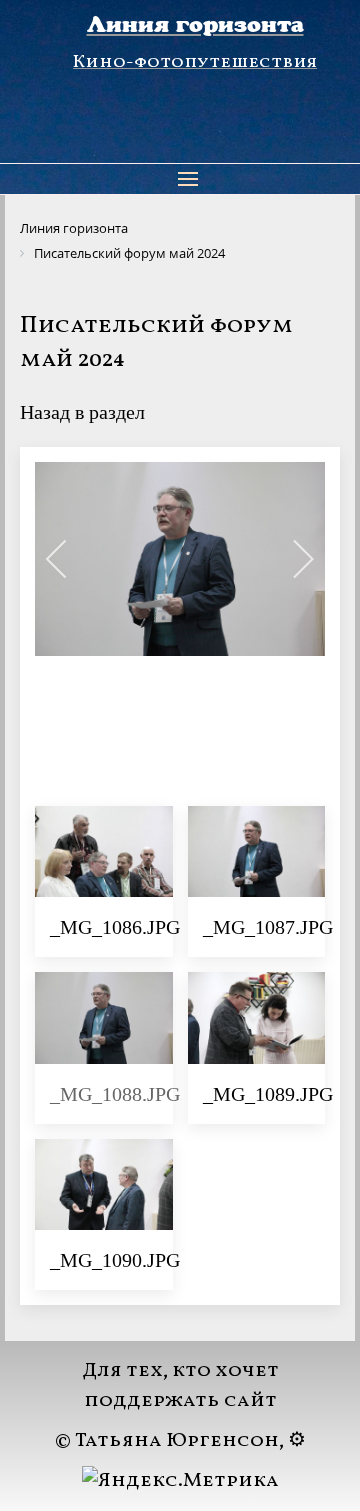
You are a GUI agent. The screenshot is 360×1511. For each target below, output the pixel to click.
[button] (188, 179)
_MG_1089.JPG (268, 1094)
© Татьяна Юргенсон (167, 1441)
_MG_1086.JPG (115, 927)
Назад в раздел (82, 412)
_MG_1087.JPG (268, 927)
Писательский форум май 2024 (156, 343)
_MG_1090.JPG (115, 1260)
